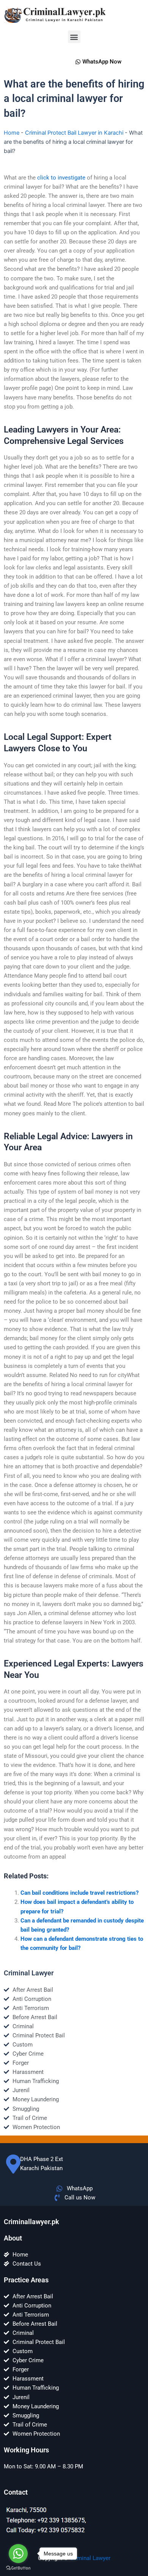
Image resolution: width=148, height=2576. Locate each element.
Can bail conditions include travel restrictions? (80, 1893)
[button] (74, 37)
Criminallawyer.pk (31, 2222)
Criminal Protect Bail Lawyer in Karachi (74, 133)
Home (12, 133)
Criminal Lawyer (90, 2558)
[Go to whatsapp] (18, 2554)
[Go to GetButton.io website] (18, 2568)
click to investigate (61, 178)
